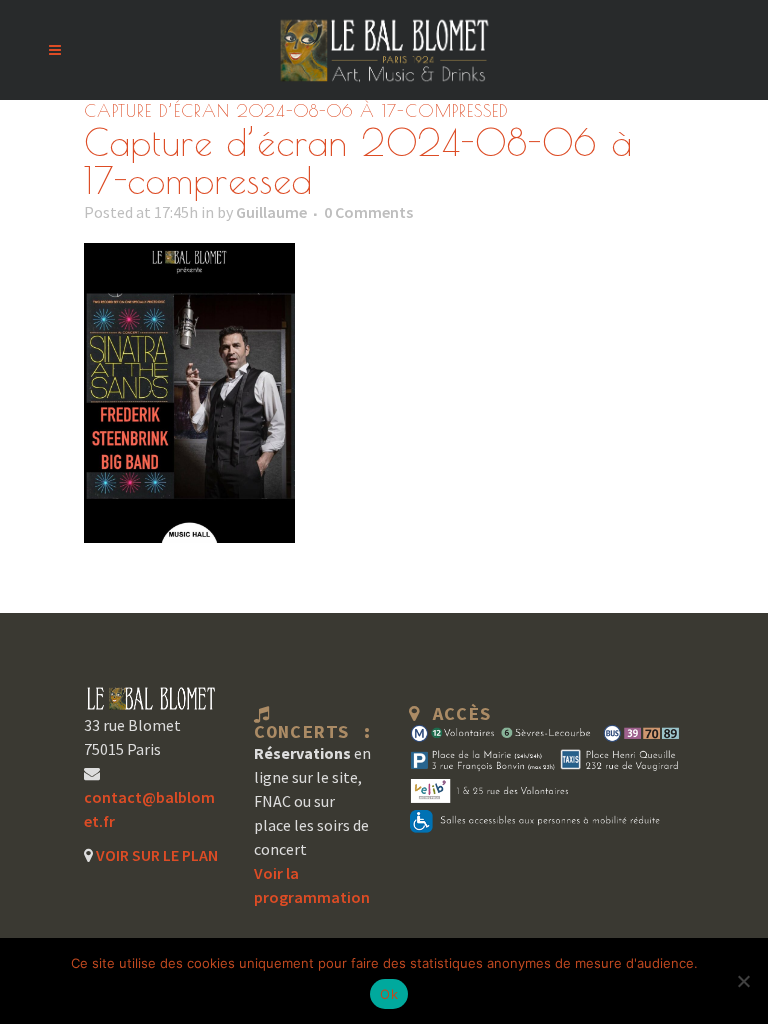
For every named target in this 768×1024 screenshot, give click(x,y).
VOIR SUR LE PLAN (155, 855)
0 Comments (368, 212)
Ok (389, 994)
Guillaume (271, 212)
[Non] (743, 981)
